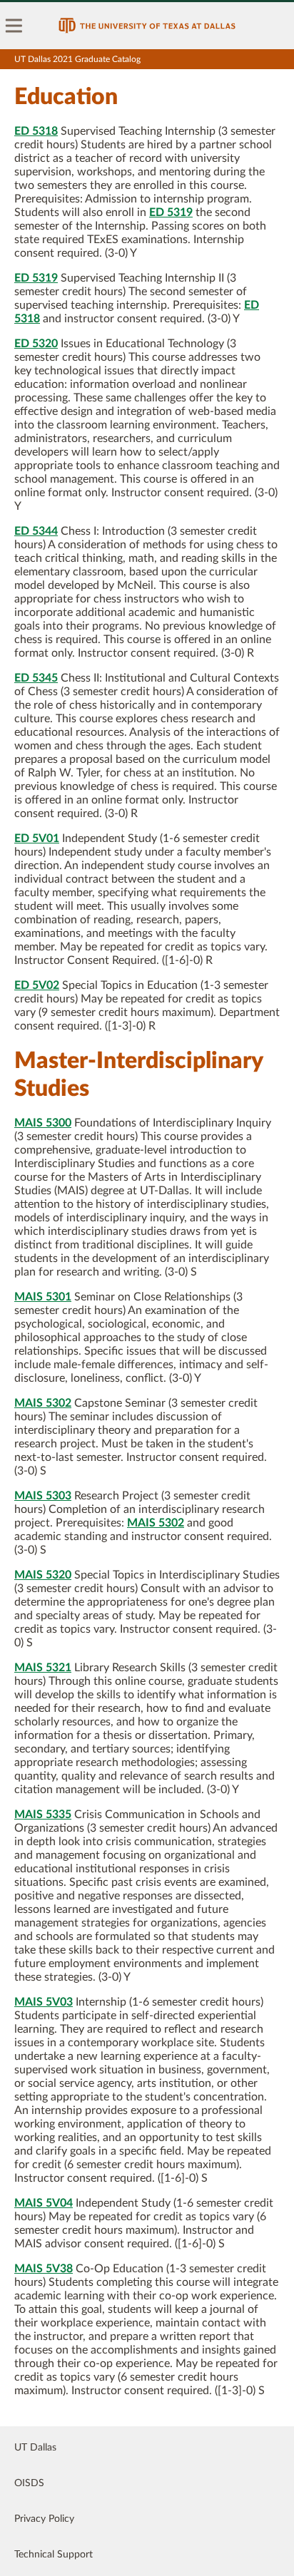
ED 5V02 (37, 985)
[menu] (14, 26)
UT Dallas (35, 2448)
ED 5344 (36, 531)
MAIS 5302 (43, 1403)
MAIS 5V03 (44, 2002)
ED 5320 (36, 344)
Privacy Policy (44, 2519)
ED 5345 (36, 678)
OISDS (29, 2483)
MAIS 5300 (43, 1123)
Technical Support (54, 2555)
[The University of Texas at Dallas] (147, 26)
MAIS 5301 (43, 1297)
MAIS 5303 (43, 1496)
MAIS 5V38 (44, 2269)
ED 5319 (171, 212)
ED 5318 (36, 131)
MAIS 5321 (43, 1668)
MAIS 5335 (43, 1815)
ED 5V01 (37, 838)
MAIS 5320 (43, 1575)
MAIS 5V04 (44, 2203)
